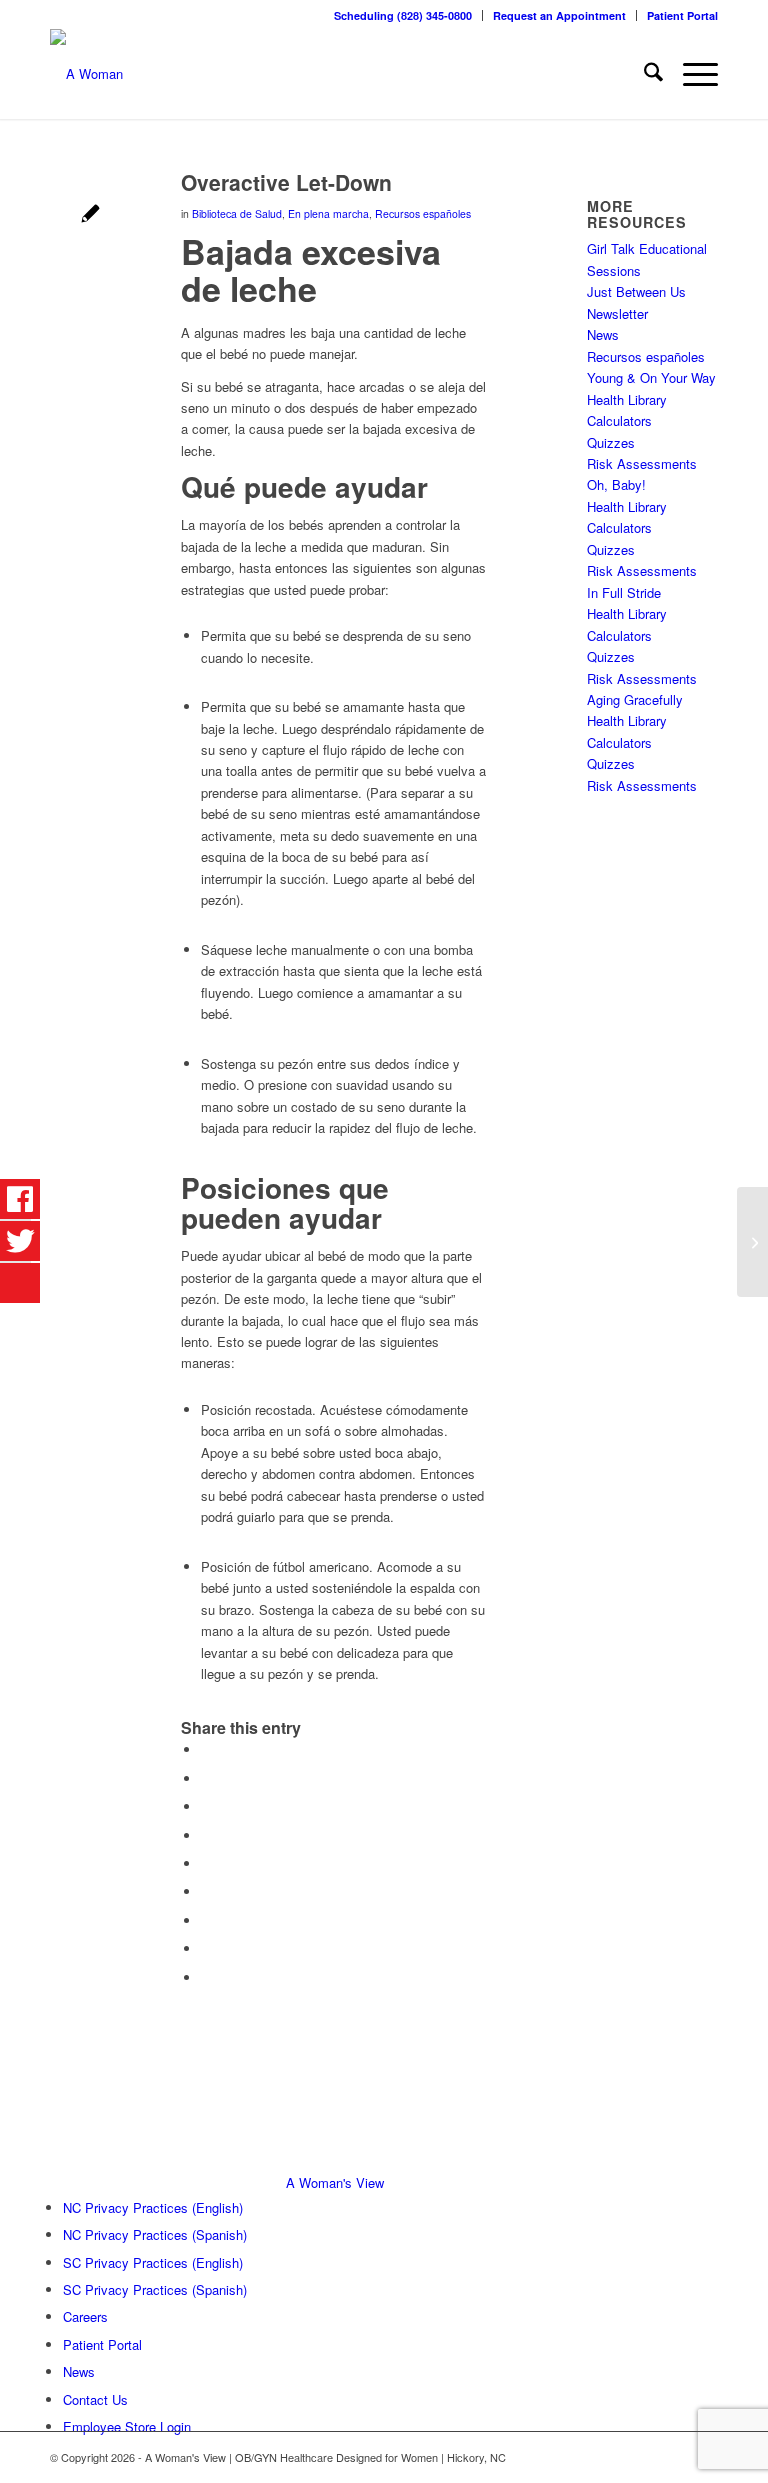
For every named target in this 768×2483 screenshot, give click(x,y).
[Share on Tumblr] (206, 1891)
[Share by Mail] (206, 1977)
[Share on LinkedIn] (206, 1863)
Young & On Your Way (651, 377)
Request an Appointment (559, 15)
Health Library (627, 399)
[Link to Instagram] (703, 2457)
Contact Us (95, 2399)
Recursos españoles (423, 213)
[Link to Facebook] (673, 2457)
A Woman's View (335, 2182)
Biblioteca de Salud (237, 213)
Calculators (619, 420)
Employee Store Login (127, 2426)
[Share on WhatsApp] (206, 1806)
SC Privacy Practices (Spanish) (155, 2289)
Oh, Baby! (616, 484)
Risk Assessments (642, 463)
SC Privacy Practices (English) (153, 2262)
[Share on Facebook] (206, 1749)
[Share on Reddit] (206, 1948)
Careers (85, 2316)
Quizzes (611, 442)
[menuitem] (403, 15)
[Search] (643, 74)
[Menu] (690, 74)
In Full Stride (624, 592)
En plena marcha (328, 213)
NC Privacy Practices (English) (153, 2207)
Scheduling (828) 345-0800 (403, 15)
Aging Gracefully (635, 699)
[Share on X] (206, 1778)
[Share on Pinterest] (206, 1835)
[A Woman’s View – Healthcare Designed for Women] (86, 74)
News (603, 334)
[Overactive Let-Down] (90, 215)
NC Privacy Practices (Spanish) (155, 2234)
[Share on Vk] (206, 1920)
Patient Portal (682, 15)
